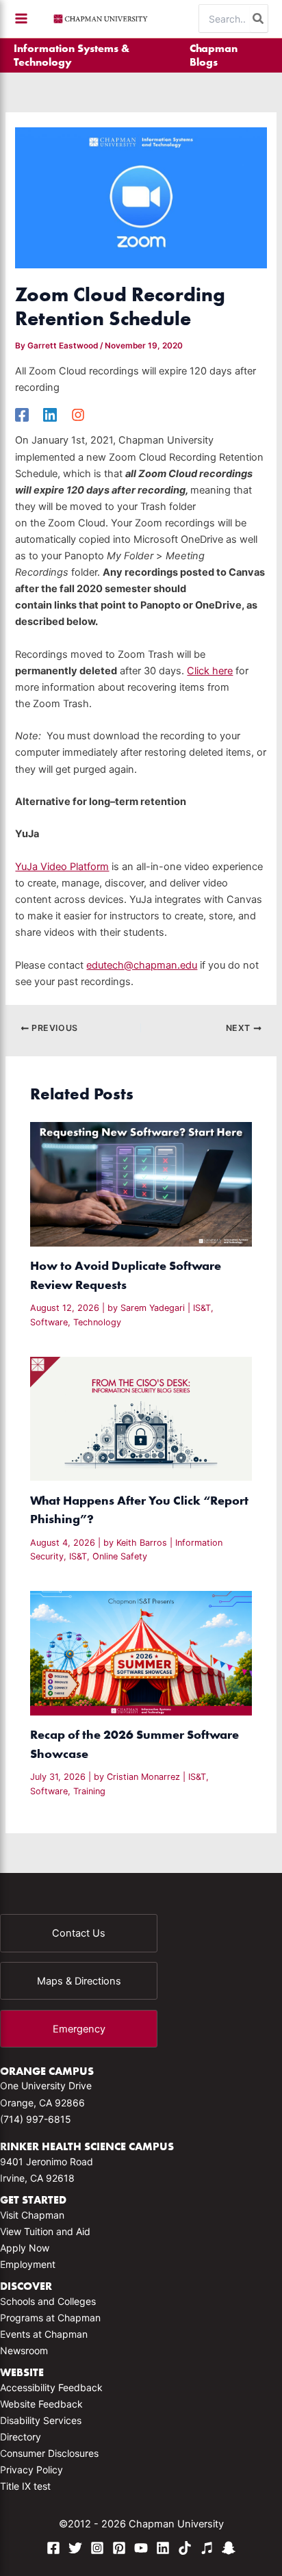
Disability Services (41, 2420)
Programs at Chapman (50, 2318)
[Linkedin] (50, 415)
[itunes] (207, 2548)
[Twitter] (75, 2548)
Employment (28, 2264)
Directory (21, 2437)
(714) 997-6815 (36, 2119)
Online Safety (120, 1556)
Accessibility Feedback (51, 2387)
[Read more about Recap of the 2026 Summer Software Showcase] (141, 1653)
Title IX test (25, 2486)
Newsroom (24, 2350)
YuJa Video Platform (62, 867)
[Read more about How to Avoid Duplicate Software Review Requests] (141, 1184)
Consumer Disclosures (49, 2453)
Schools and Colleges (48, 2301)
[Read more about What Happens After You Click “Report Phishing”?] (141, 1418)
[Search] (259, 18)
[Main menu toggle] (21, 18)
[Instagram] (78, 415)
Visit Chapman (32, 2215)
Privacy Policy (31, 2470)
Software (49, 1322)
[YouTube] (141, 2548)
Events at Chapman (44, 2334)
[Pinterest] (119, 2548)
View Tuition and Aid (45, 2231)
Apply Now (25, 2248)
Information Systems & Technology (72, 55)
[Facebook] (22, 415)
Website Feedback (41, 2404)
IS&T (202, 1308)
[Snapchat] (229, 2548)
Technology (97, 1322)
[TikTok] (185, 2548)
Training (89, 1791)
